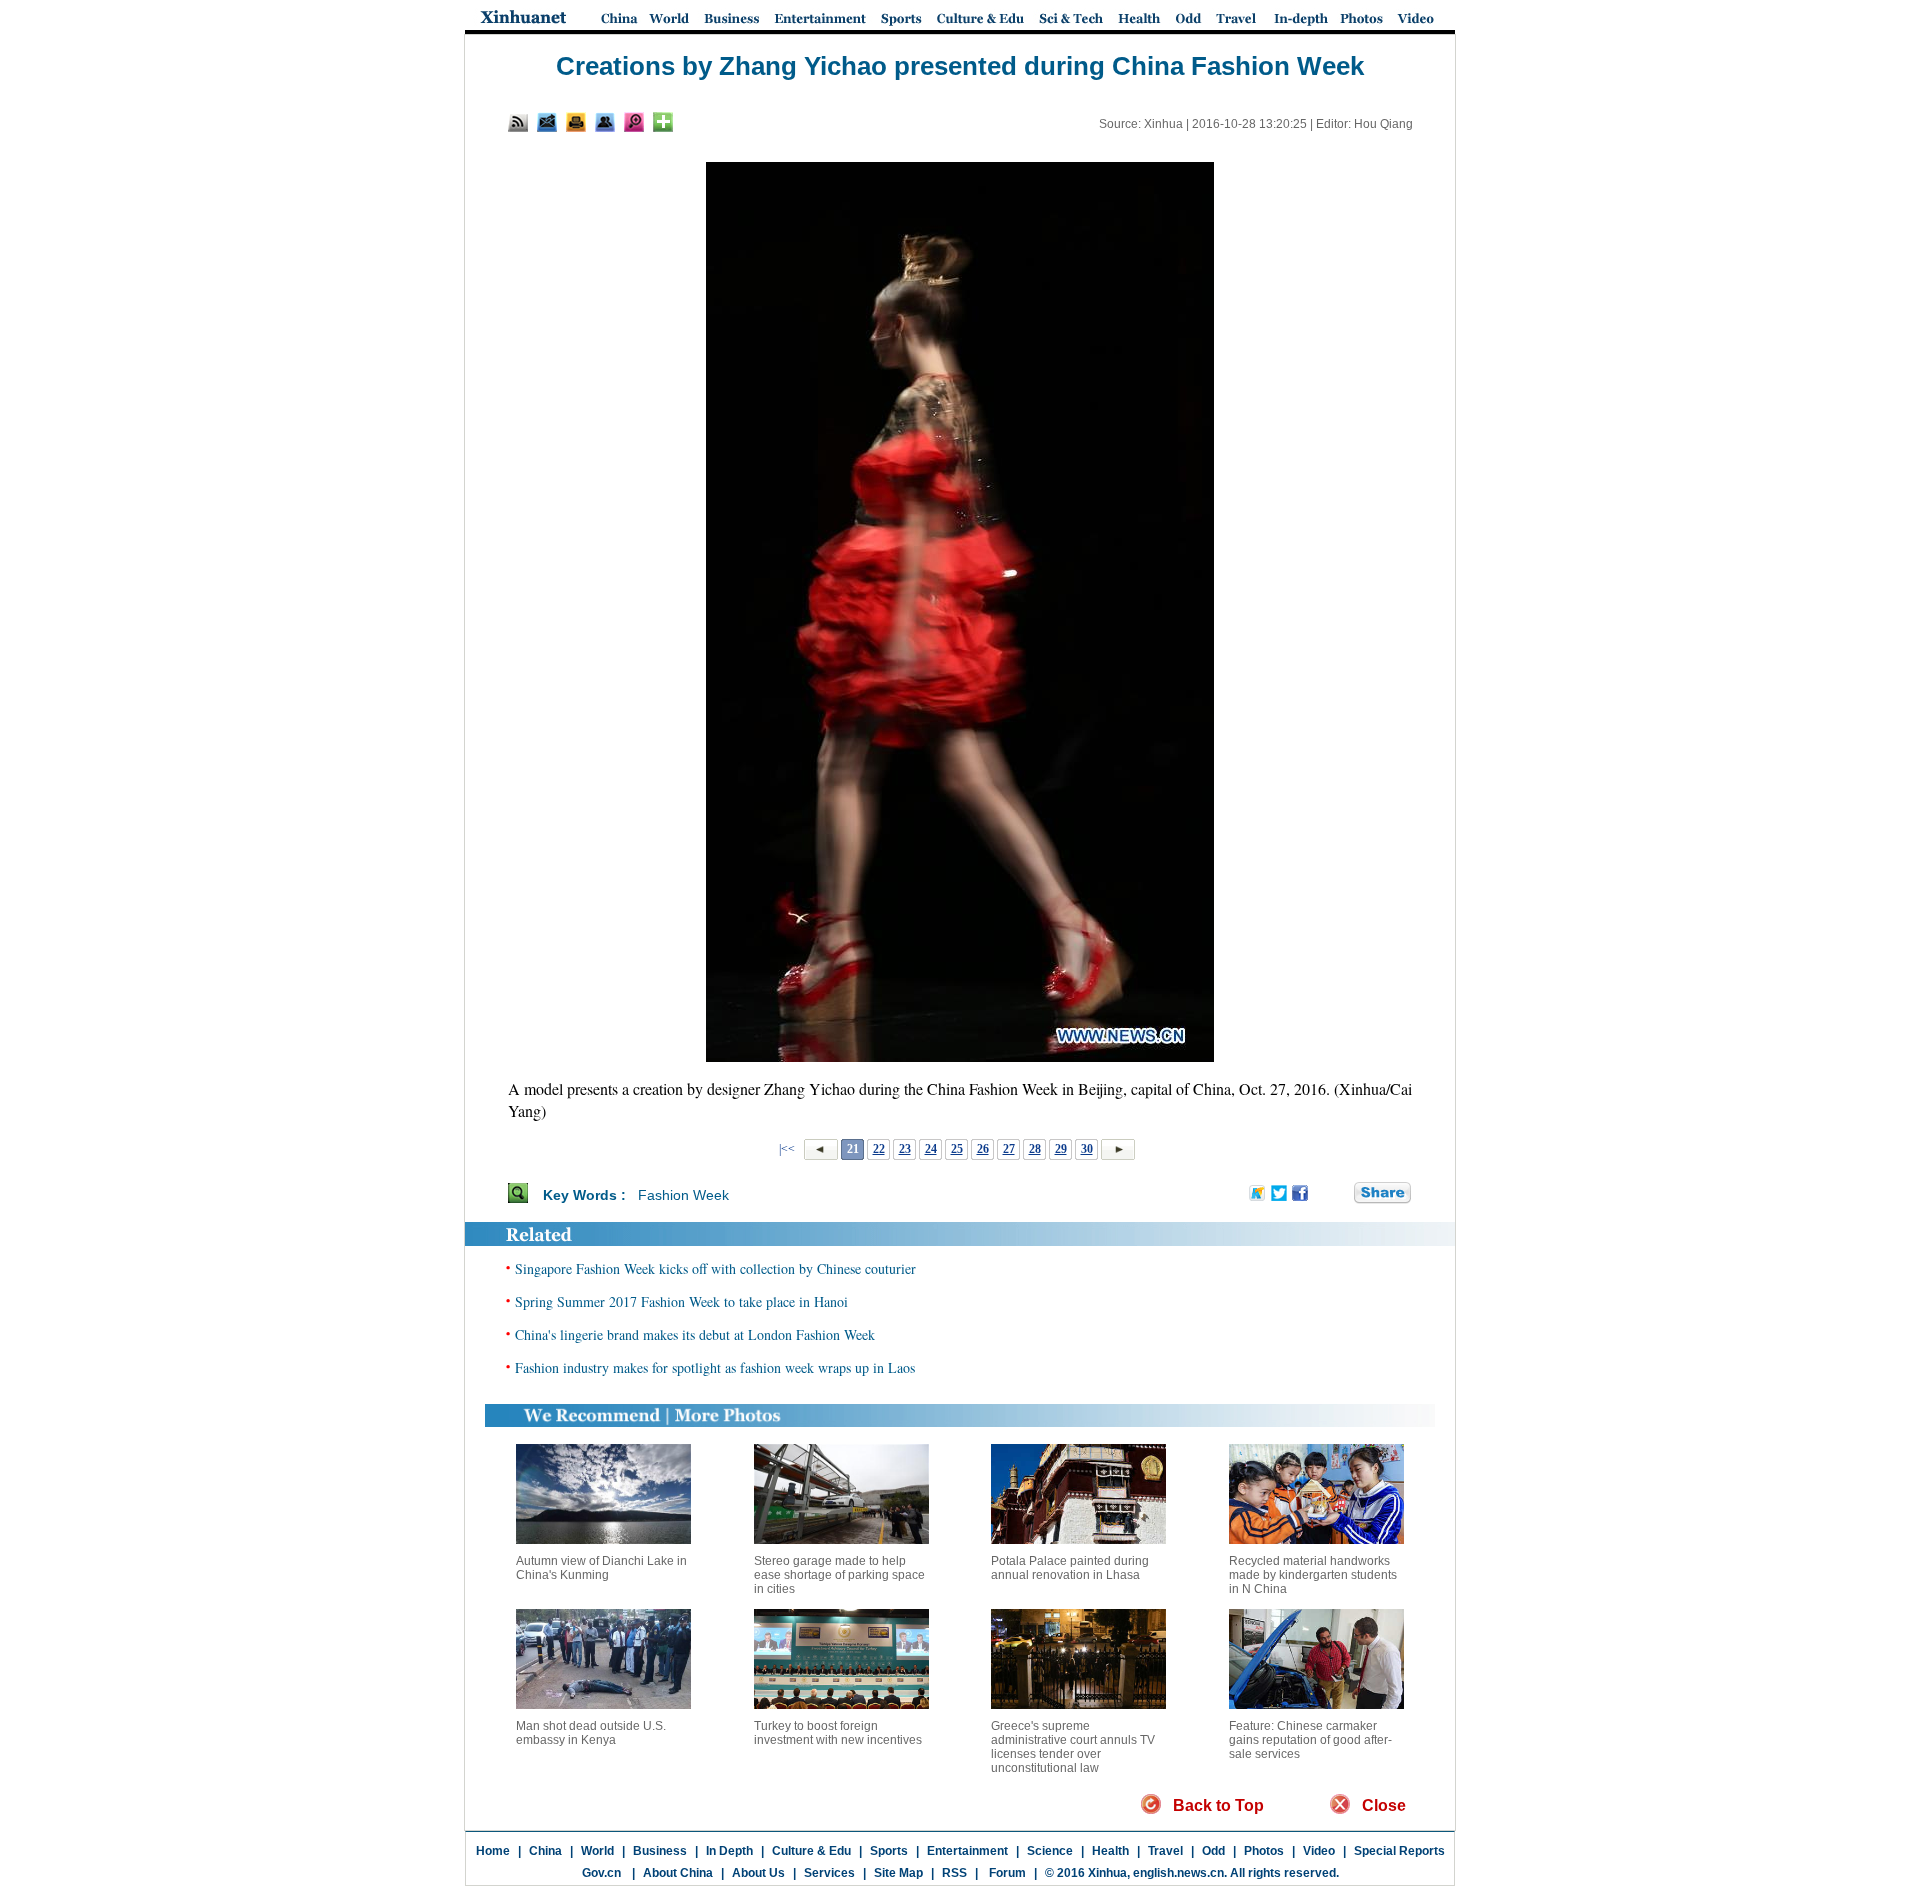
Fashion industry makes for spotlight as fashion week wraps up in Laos (715, 1367)
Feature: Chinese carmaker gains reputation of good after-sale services (1310, 1740)
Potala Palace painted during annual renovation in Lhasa (1070, 1568)
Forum (1006, 1873)
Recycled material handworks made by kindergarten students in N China (1313, 1575)
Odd (1213, 1851)
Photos (1264, 1851)
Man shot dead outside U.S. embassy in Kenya (591, 1733)
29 (1061, 1149)
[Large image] (634, 122)
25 (957, 1149)
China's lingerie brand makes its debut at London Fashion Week (695, 1334)
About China (678, 1873)
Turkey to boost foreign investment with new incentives (838, 1733)
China (545, 1851)
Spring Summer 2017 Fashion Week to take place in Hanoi (681, 1301)
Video (1319, 1851)
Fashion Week (683, 1195)
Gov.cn (601, 1873)
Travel (1165, 1851)
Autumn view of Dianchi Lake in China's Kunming (601, 1568)
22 (879, 1149)
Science (1050, 1851)
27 (1009, 1149)
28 (1035, 1149)
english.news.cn (1178, 1873)
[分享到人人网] (1340, 1194)
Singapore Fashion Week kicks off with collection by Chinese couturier (715, 1268)
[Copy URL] (605, 122)
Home (493, 1851)
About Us (758, 1873)
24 (931, 1149)
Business (660, 1851)
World (597, 1851)
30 (1087, 1149)
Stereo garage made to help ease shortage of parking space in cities (839, 1575)
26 (983, 1149)
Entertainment (967, 1851)
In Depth (729, 1851)
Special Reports (1399, 1851)
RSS (954, 1873)
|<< (787, 1149)
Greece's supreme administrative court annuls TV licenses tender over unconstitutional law (1073, 1747)
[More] (663, 122)
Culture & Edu (811, 1851)
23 (905, 1149)
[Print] (576, 122)
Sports (889, 1851)
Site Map (898, 1873)
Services (829, 1873)
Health (1110, 1851)
